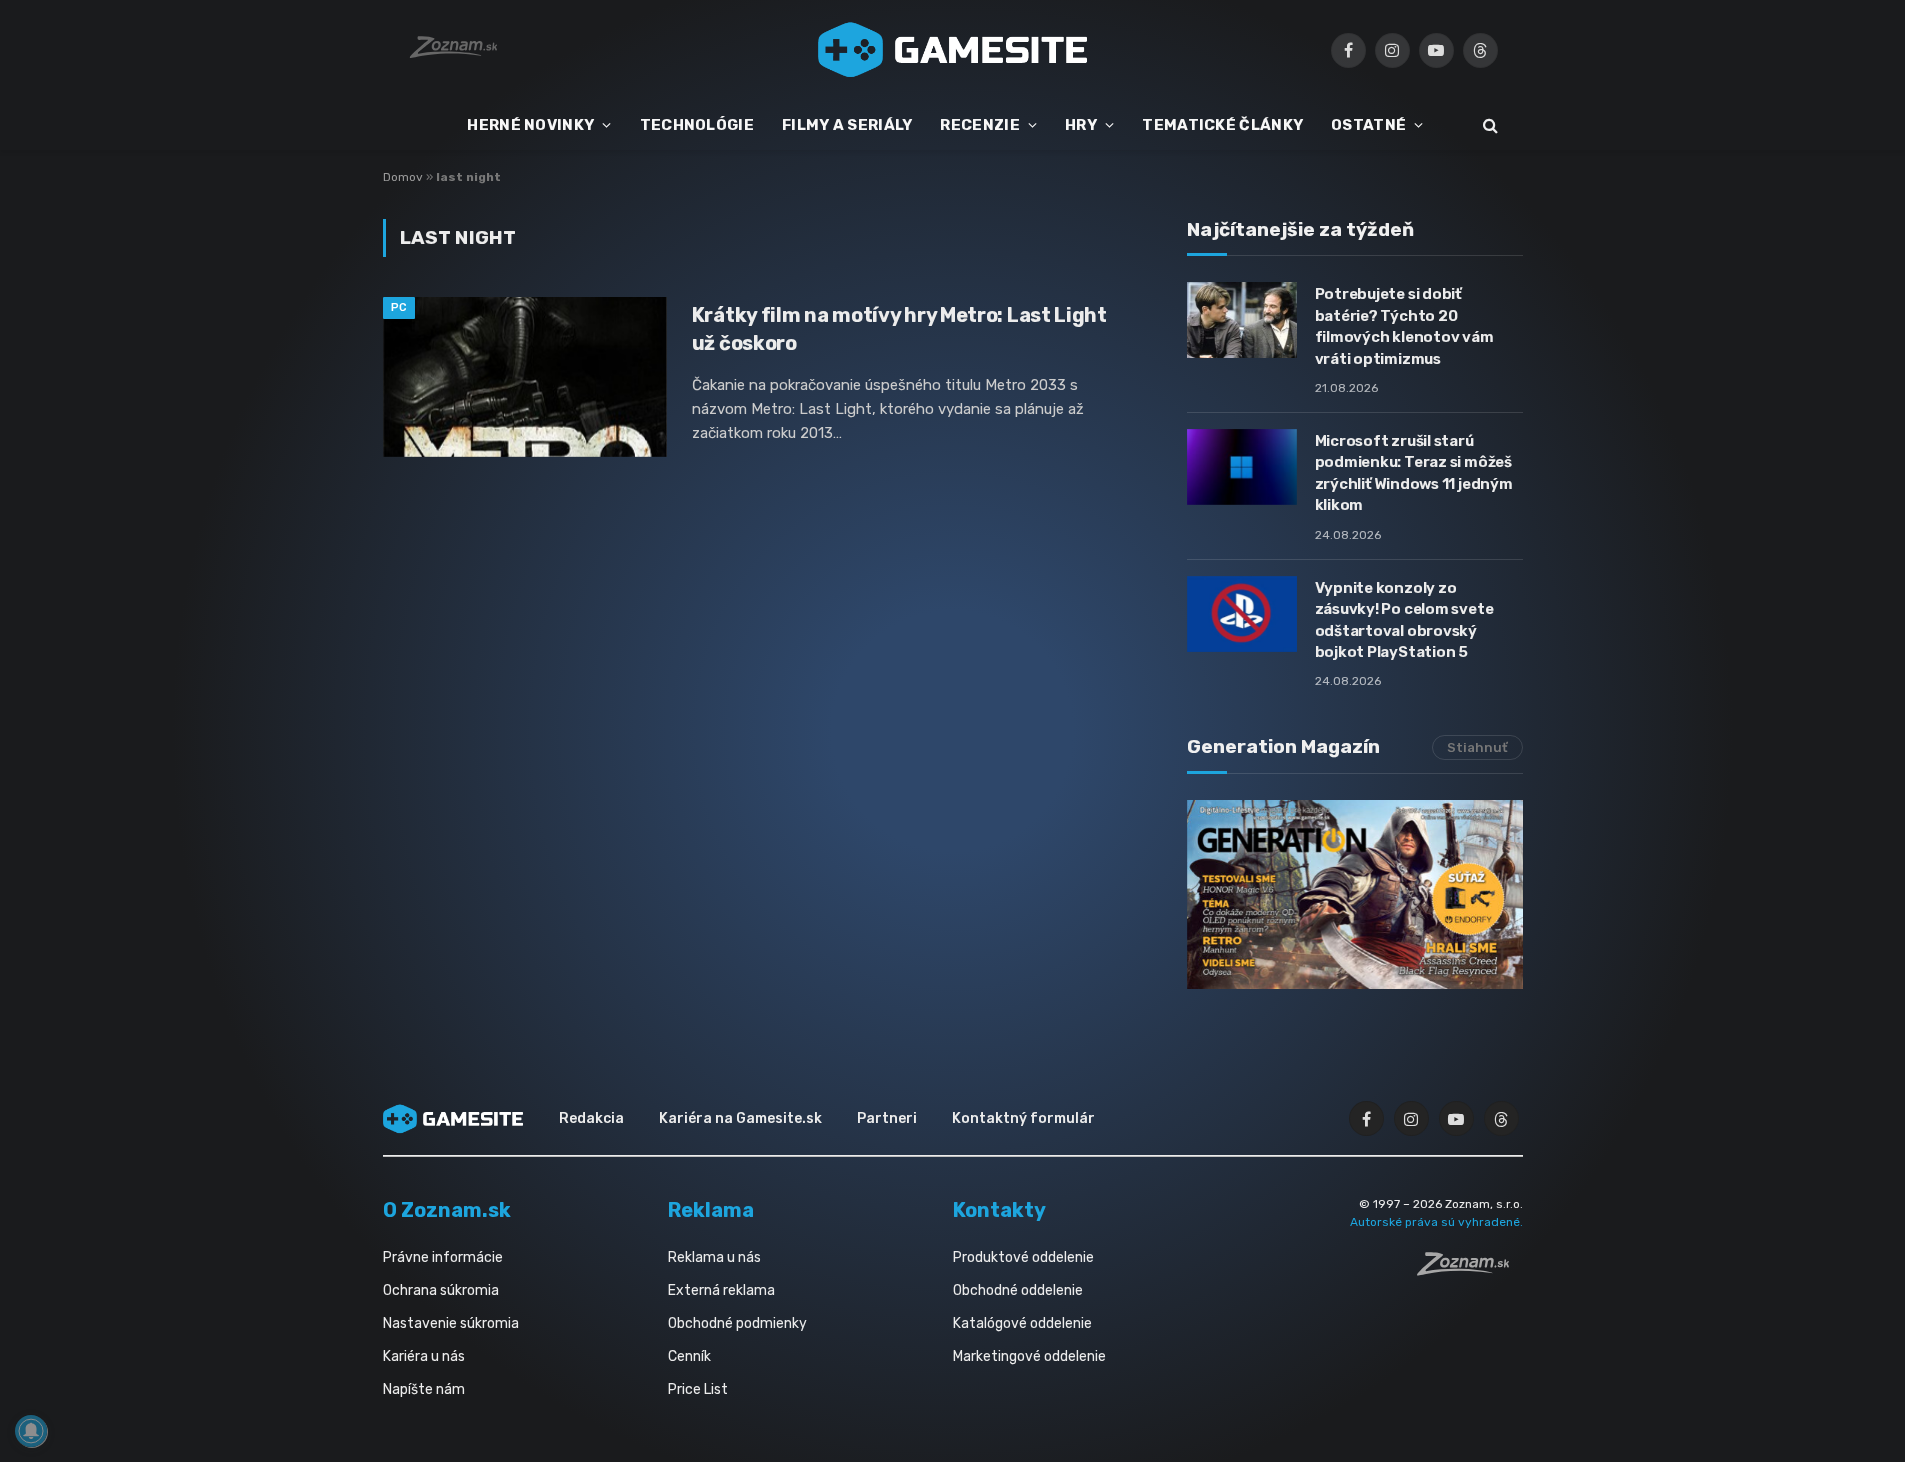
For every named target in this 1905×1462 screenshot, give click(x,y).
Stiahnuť (1477, 747)
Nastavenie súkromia (451, 1323)
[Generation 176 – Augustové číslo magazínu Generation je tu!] (1355, 894)
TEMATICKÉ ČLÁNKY (1222, 125)
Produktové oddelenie (1023, 1257)
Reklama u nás (714, 1257)
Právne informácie (443, 1257)
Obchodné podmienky (737, 1323)
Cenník (689, 1356)
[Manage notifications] (31, 1431)
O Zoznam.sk (447, 1210)
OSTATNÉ (1368, 125)
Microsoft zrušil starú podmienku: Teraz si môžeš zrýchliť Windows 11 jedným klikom (1414, 473)
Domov (403, 177)
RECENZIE (979, 125)
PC (399, 307)
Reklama (711, 1210)
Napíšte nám (424, 1389)
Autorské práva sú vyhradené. (1436, 1222)
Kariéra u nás (424, 1356)
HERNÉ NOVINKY (530, 125)
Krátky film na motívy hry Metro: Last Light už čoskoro (899, 328)
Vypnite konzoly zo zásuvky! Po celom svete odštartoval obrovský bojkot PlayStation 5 (1404, 620)
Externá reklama (721, 1290)
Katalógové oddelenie (1022, 1323)
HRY (1081, 125)
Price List (698, 1389)
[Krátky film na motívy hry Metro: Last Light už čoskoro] (525, 377)
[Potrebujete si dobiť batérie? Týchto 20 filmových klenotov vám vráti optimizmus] (1242, 320)
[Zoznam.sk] (1470, 1270)
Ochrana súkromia (441, 1290)
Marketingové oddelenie (1029, 1356)
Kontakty (999, 1210)
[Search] (1488, 125)
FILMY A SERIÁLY (847, 125)
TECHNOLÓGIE (697, 125)
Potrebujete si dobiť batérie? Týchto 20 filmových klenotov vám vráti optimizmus (1404, 326)
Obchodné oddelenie (1018, 1290)
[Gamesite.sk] (953, 50)
